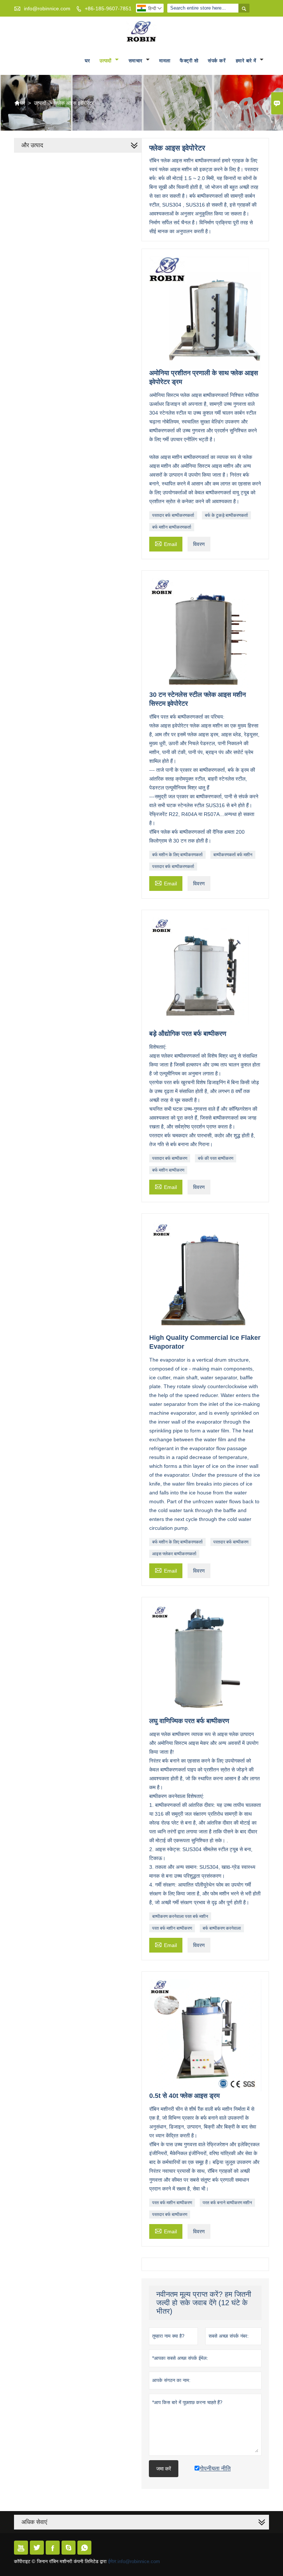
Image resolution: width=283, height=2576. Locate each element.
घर (88, 61)
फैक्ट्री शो (189, 61)
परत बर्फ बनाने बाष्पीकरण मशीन (227, 2203)
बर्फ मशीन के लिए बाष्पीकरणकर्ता (177, 855)
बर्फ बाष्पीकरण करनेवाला (222, 1928)
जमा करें (164, 2469)
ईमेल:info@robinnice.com (134, 2561)
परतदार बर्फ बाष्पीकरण (170, 1158)
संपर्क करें (217, 61)
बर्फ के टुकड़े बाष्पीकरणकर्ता (226, 515)
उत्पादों (106, 61)
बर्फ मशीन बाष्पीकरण (168, 1170)
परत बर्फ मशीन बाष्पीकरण (172, 1928)
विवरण (199, 544)
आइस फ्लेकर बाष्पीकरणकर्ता (174, 1554)
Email (166, 543)
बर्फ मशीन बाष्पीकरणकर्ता (172, 527)
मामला (165, 61)
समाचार (137, 61)
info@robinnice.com (47, 8)
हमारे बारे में (247, 61)
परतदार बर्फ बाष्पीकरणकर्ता (173, 515)
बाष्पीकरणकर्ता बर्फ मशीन (233, 855)
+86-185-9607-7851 (108, 8)
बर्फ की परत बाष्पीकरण (216, 1158)
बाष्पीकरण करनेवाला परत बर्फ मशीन (180, 1916)
